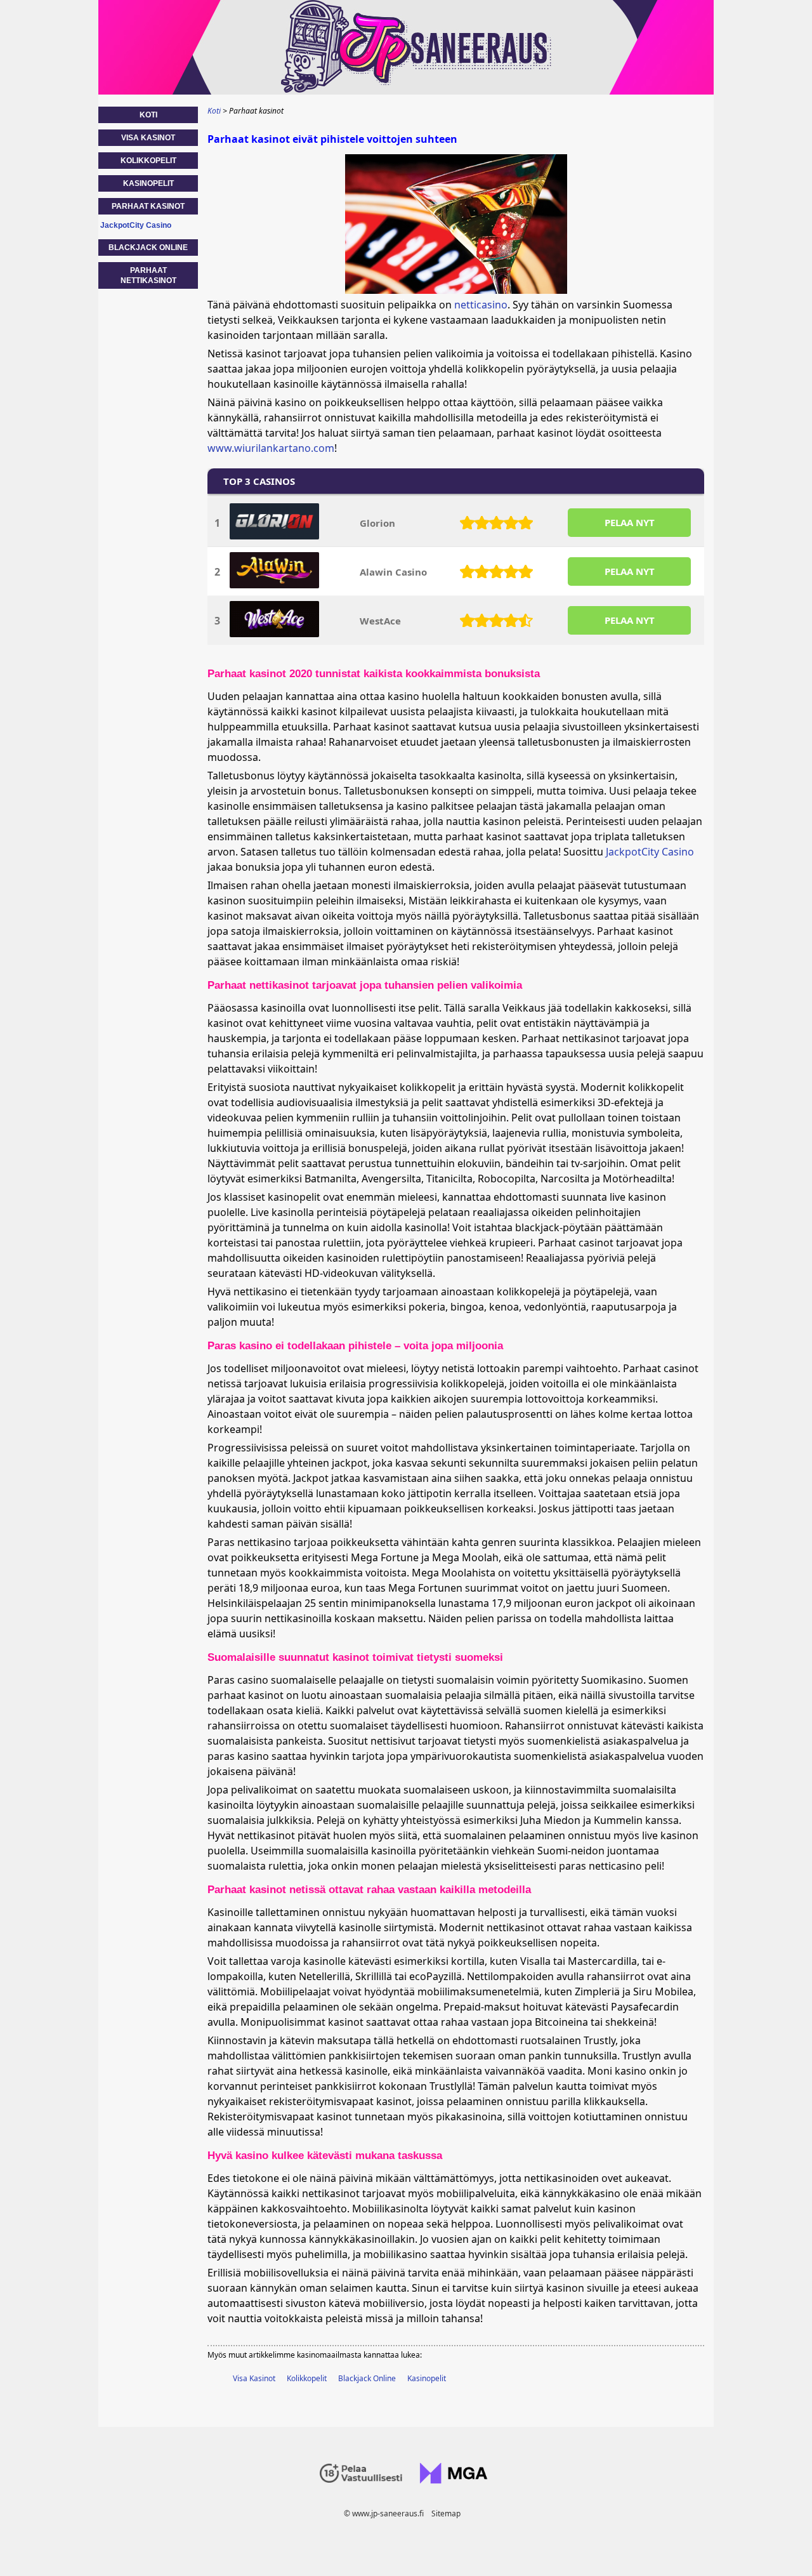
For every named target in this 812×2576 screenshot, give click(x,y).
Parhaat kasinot (148, 206)
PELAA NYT (630, 522)
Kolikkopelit (307, 2378)
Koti (148, 115)
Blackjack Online (367, 2378)
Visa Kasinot (254, 2378)
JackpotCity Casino (650, 852)
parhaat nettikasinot (148, 275)
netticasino (481, 305)
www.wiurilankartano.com (271, 448)
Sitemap (446, 2513)
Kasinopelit (427, 2378)
